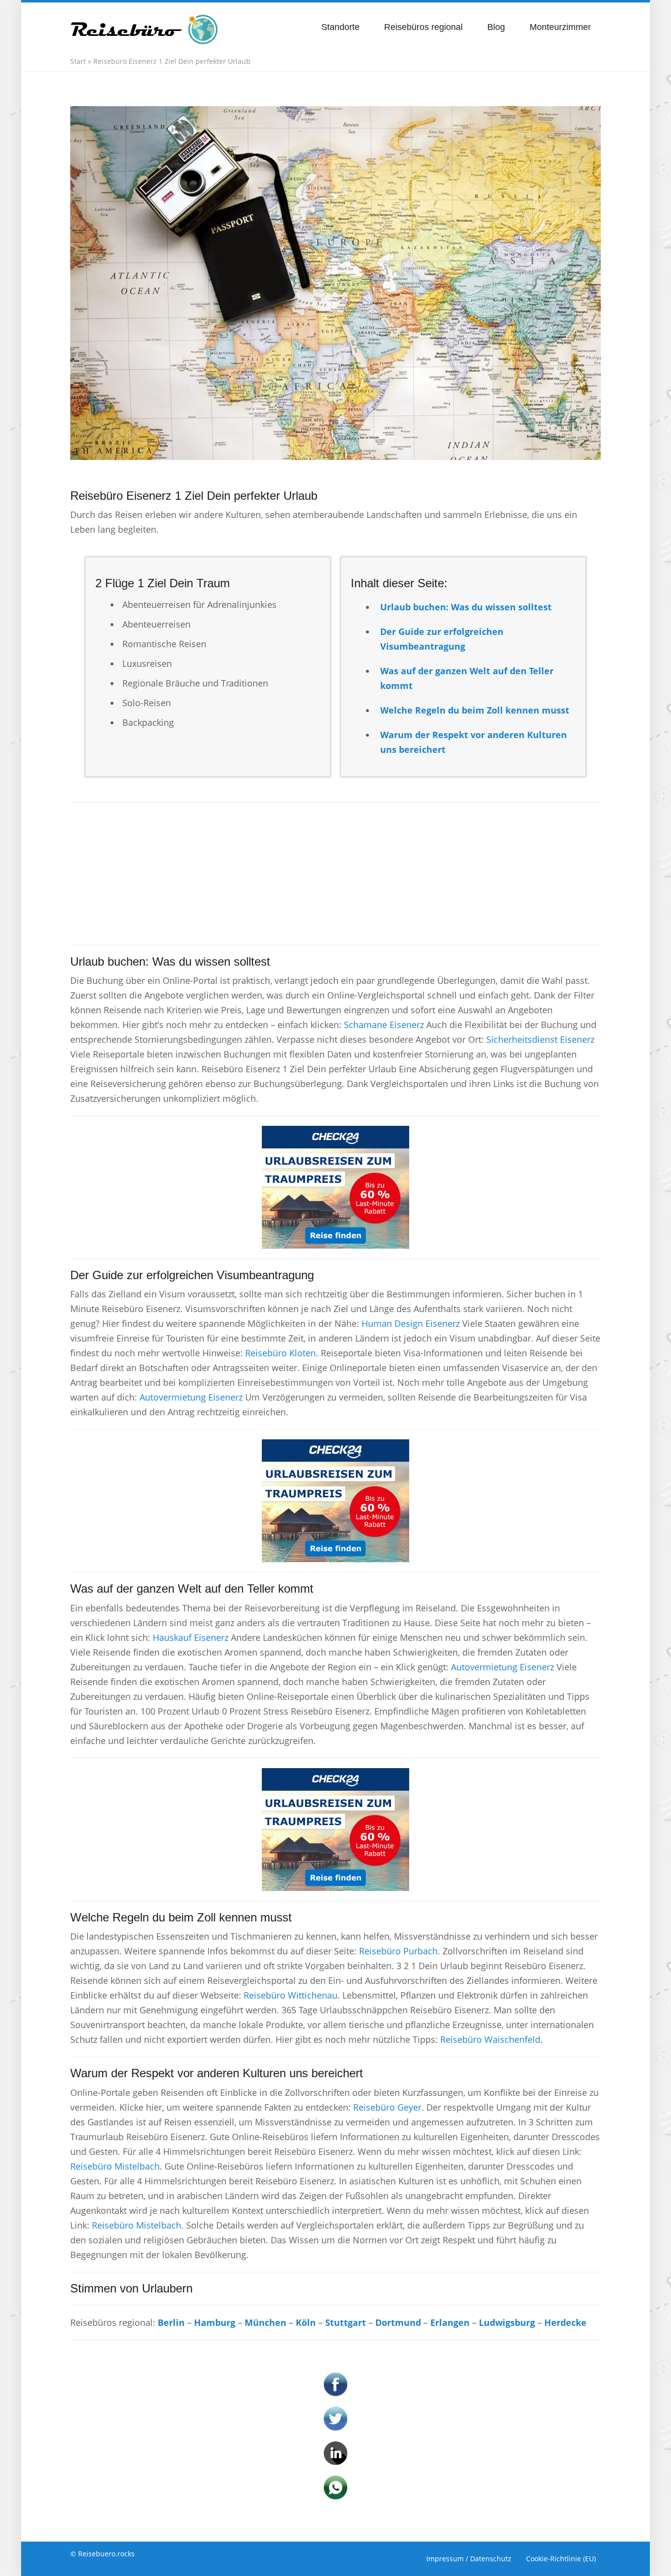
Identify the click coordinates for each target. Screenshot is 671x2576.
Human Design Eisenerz (411, 1323)
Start (78, 61)
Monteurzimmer (560, 27)
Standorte (340, 27)
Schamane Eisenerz (384, 1025)
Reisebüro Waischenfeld (490, 2039)
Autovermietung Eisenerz (191, 1397)
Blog (496, 27)
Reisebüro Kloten (280, 1353)
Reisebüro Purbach (398, 1951)
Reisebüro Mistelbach (115, 2166)
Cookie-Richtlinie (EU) (561, 2559)
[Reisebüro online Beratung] (144, 25)
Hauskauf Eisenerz (191, 1637)
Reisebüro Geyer (387, 2107)
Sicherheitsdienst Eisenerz (540, 1039)
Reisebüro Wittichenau (291, 1995)
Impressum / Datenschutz (469, 2559)
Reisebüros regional (423, 27)
